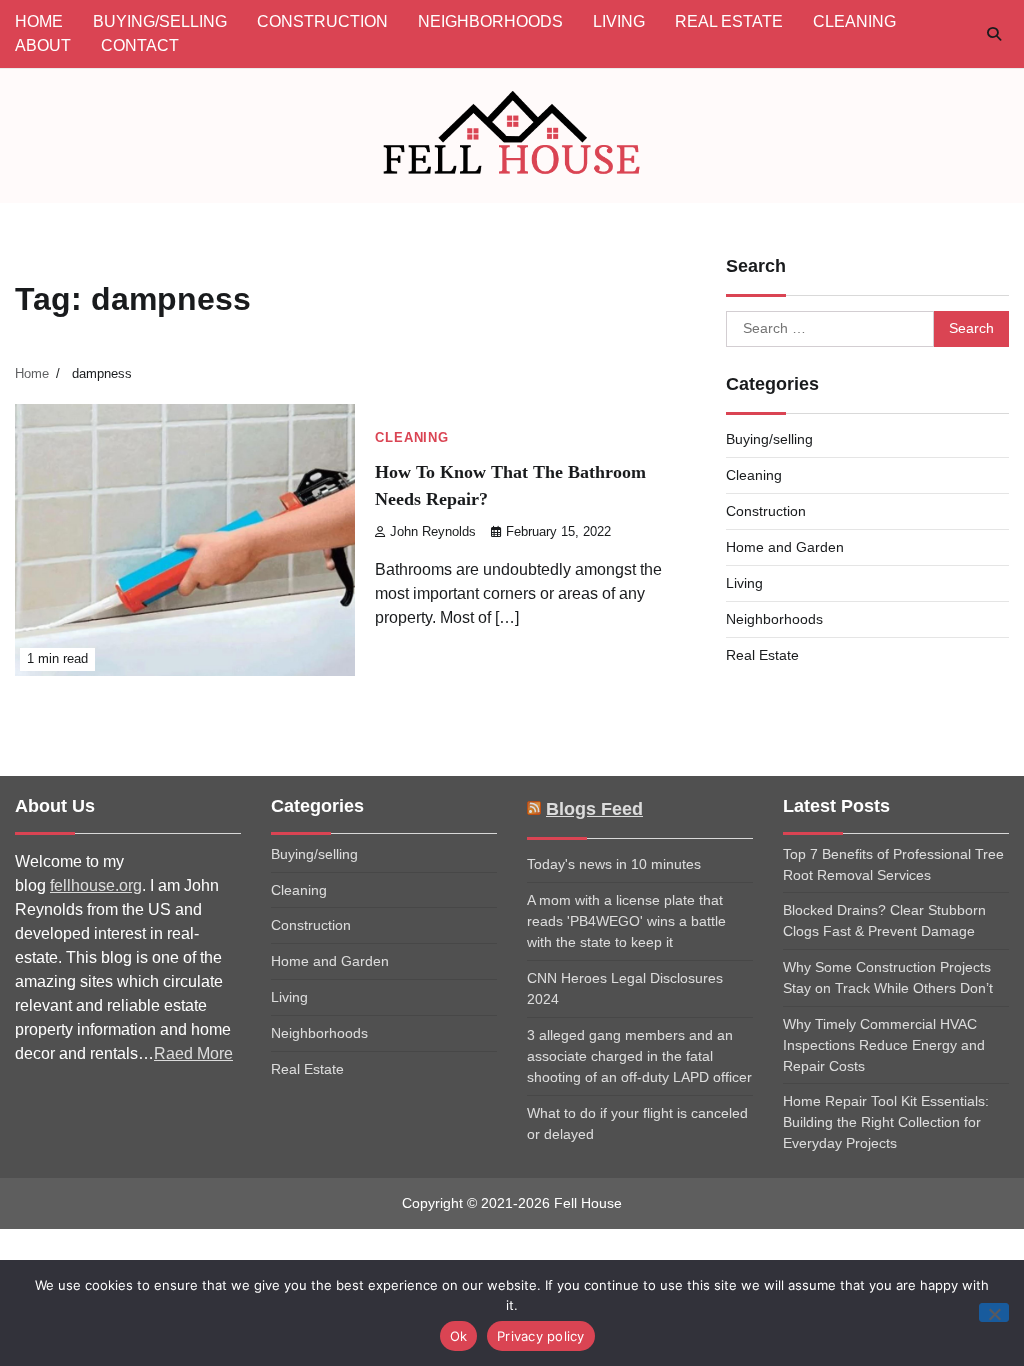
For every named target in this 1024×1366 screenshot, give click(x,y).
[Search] (994, 34)
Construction (766, 511)
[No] (994, 1312)
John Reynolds (433, 532)
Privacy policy (541, 1336)
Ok (459, 1336)
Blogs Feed (594, 809)
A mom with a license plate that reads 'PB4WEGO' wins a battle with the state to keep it (626, 921)
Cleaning (411, 438)
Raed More (193, 1053)
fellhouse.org (96, 885)
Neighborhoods (774, 619)
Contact (140, 45)
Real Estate (762, 655)
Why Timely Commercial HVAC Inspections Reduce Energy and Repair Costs (884, 1045)
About (43, 45)
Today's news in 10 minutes (614, 864)
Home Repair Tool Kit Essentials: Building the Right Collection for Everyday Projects (886, 1122)
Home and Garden (785, 547)
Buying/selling (769, 439)
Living (744, 583)
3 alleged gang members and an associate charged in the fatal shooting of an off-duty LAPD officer (639, 1056)
